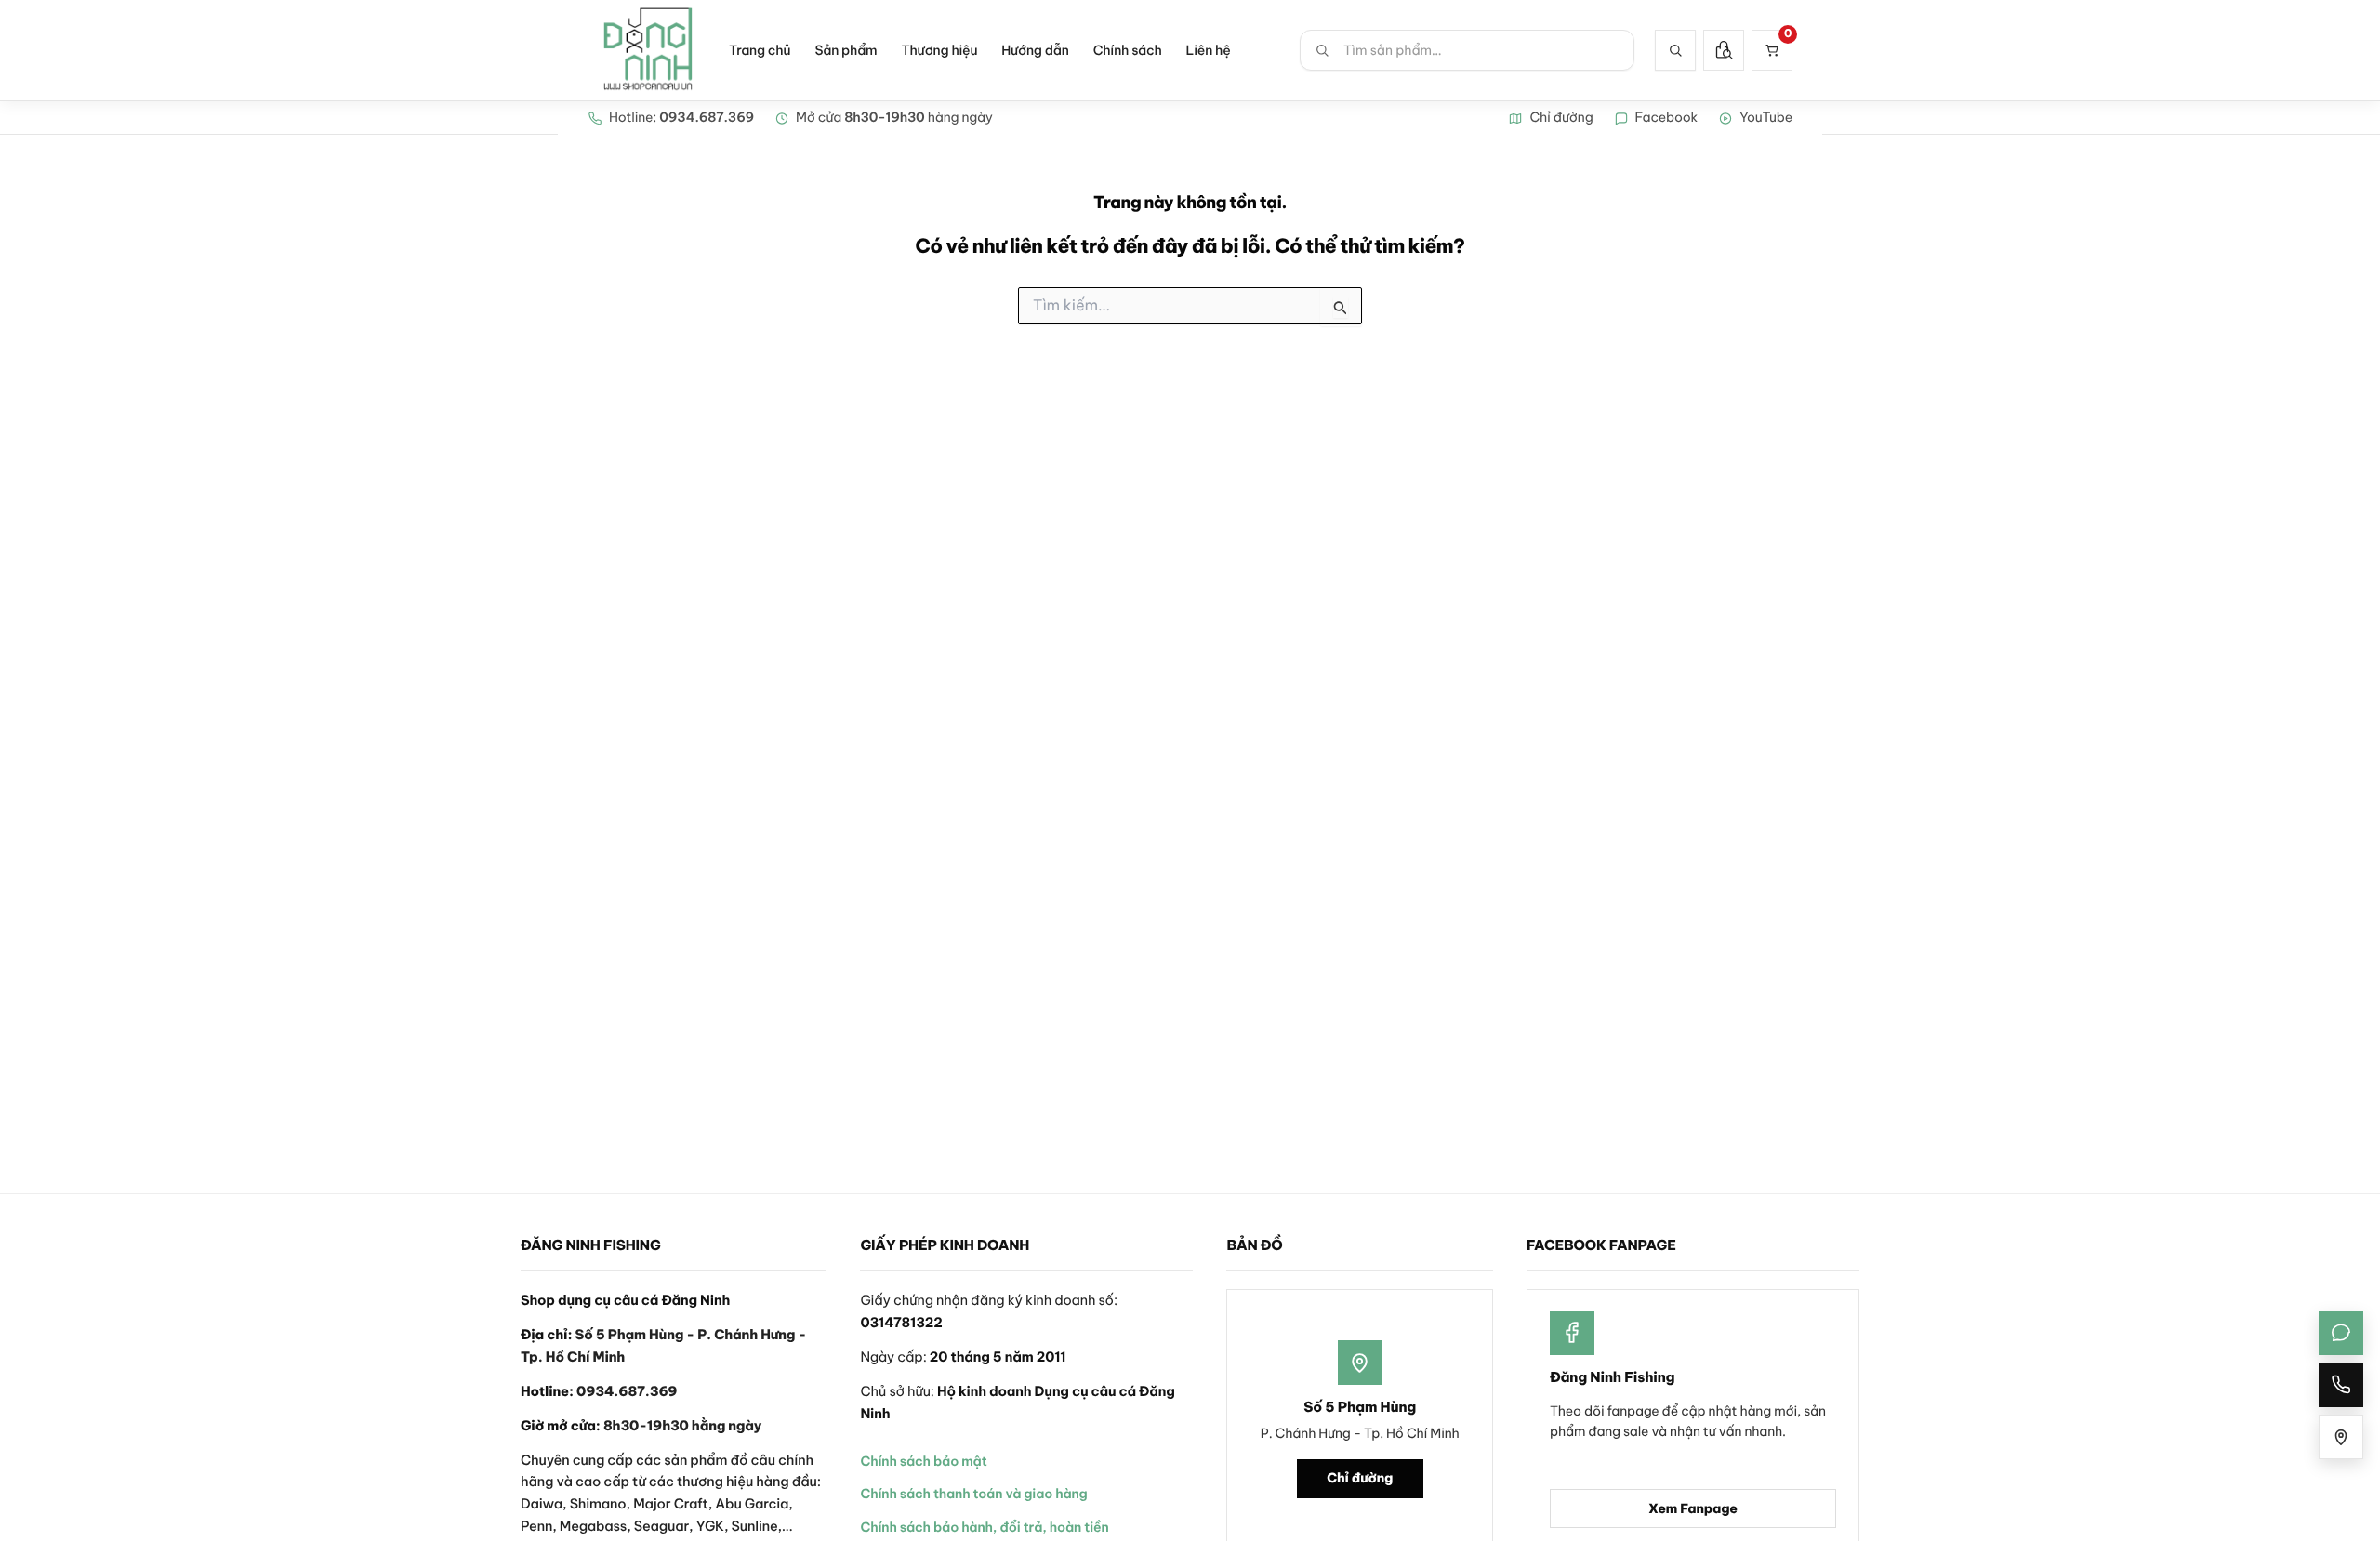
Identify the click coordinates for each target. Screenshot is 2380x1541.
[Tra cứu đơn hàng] (1724, 50)
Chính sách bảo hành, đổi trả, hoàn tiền (984, 1527)
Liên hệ (1209, 50)
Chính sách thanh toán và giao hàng (973, 1494)
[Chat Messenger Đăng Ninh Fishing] (2341, 1333)
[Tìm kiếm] (1675, 50)
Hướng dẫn (1035, 50)
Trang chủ (760, 50)
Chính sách (1128, 50)
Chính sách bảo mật (923, 1461)
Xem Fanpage (1693, 1508)
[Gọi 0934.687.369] (2341, 1385)
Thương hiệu (939, 50)
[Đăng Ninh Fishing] (648, 50)
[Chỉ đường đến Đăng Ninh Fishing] (2341, 1437)
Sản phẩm (846, 50)
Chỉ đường (1360, 1478)
